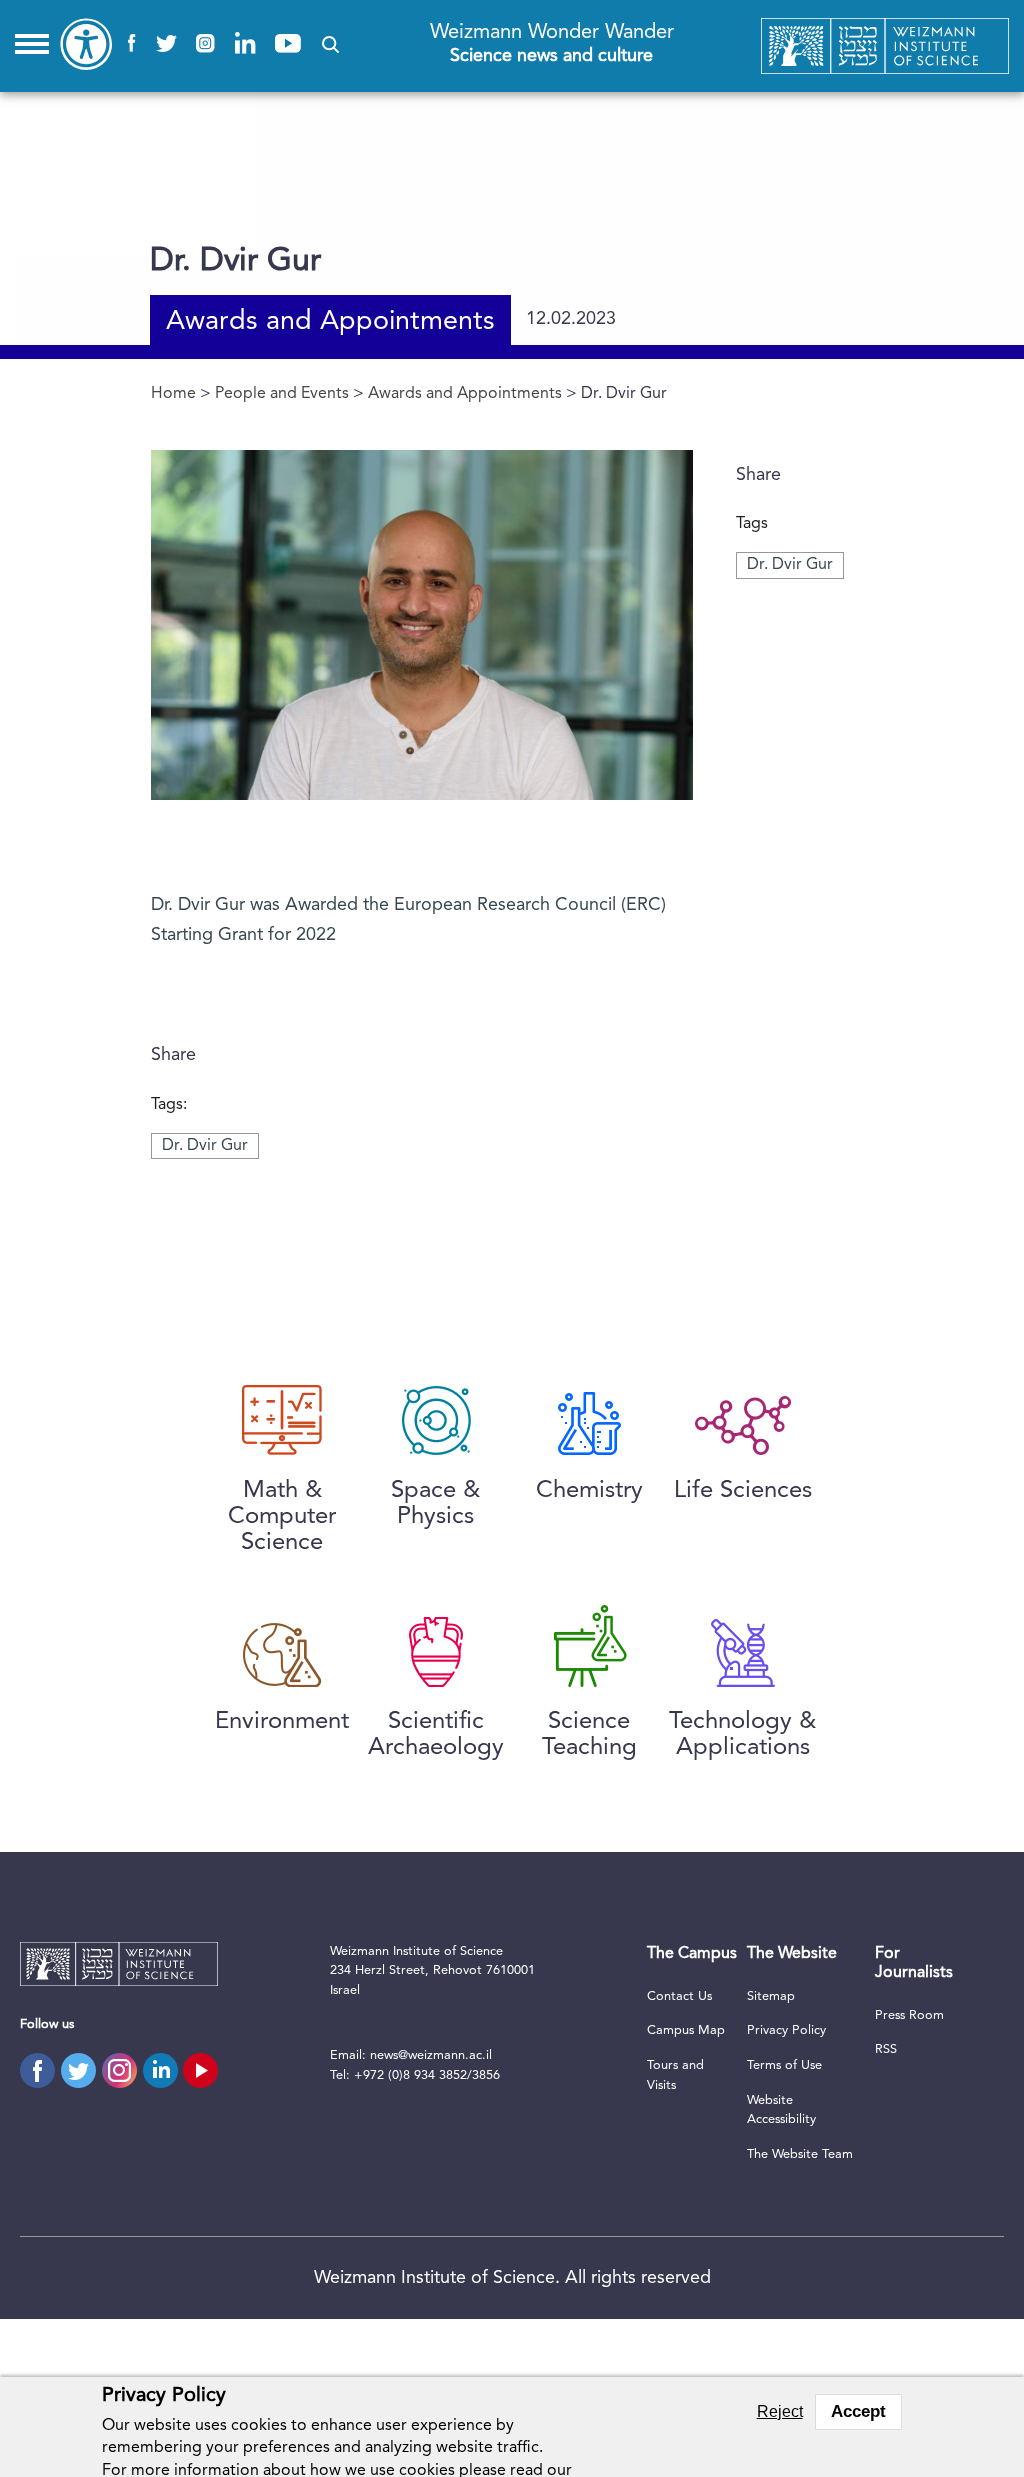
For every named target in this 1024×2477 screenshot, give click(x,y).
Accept (858, 2411)
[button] (330, 44)
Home (173, 394)
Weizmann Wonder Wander (552, 43)
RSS (886, 2049)
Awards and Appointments (330, 322)
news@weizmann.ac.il (431, 2055)
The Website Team (800, 2154)
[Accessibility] (86, 44)
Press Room (909, 2015)
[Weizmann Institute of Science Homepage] (885, 46)
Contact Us (679, 1996)
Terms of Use (784, 2065)
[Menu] (32, 44)
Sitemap (771, 1996)
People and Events (282, 394)
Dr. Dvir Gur (790, 565)
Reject (780, 2411)
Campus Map (686, 2030)
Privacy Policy (786, 2030)
